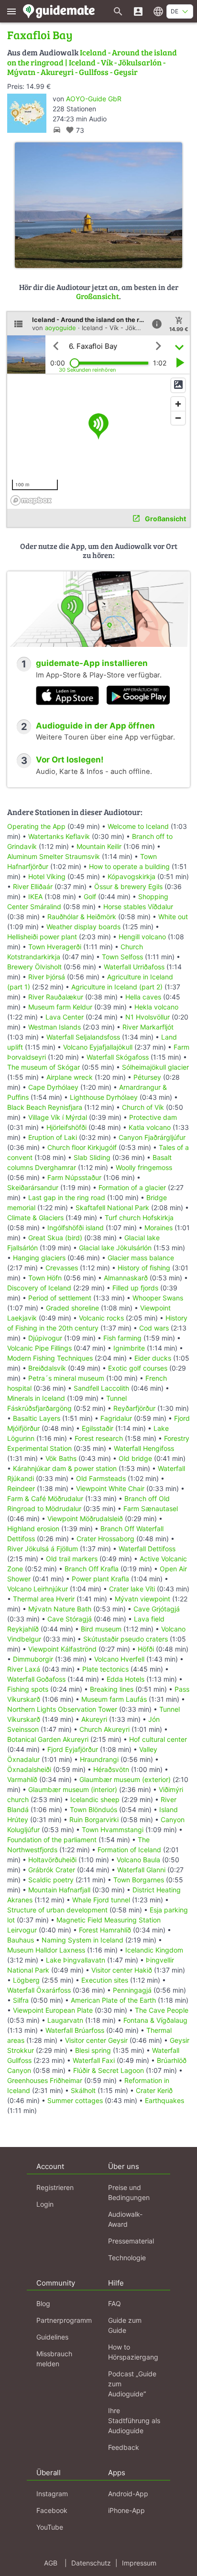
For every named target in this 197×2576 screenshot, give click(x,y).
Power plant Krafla (100, 1579)
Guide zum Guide (125, 2325)
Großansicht (98, 296)
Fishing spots (28, 1689)
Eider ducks (153, 1358)
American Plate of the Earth (113, 2000)
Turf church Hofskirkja (139, 1218)
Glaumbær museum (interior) (73, 1789)
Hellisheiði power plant (42, 937)
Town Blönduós (93, 1809)
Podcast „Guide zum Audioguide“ (132, 2384)
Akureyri (94, 1719)
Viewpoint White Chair (110, 1488)
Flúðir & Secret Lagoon (109, 2070)
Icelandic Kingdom (154, 1950)
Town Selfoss (122, 957)
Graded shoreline (72, 1308)
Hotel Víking (47, 876)
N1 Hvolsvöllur (148, 1017)
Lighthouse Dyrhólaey (104, 1097)
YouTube (50, 2527)
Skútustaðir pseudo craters (126, 1639)
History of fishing (144, 1268)
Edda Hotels (126, 1679)
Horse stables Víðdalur (138, 907)
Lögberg (26, 1980)
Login (45, 2204)
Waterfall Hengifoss (144, 1448)
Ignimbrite (129, 1348)
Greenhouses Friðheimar (46, 2080)
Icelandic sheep (95, 1799)
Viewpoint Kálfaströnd (62, 1649)
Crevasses (62, 1268)
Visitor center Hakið (122, 1970)
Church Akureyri (104, 1729)
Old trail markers (72, 1559)
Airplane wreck (70, 1077)
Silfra (21, 2000)
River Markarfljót (148, 1027)
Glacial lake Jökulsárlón (115, 1248)
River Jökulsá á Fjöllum (43, 1549)
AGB (51, 2563)
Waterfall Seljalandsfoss (83, 1037)
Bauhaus (21, 1940)
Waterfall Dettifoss (147, 1549)
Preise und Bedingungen (129, 2192)
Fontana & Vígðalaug (155, 2020)
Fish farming (122, 1338)
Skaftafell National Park (112, 1207)
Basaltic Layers (37, 1418)
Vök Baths (61, 1458)
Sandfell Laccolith (101, 1388)
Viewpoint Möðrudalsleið (85, 1519)
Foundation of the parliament (52, 1840)
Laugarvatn (65, 2020)
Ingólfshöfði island (76, 1228)
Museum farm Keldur (60, 1007)
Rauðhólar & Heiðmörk (82, 917)
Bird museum (101, 1629)
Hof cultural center (158, 1739)
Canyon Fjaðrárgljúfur (152, 1137)
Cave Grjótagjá (157, 1609)
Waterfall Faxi (94, 2060)
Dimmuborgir (33, 1659)
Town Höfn (45, 1278)
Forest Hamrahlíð (105, 1930)
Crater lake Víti (132, 1589)
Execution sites (105, 1980)
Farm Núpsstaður (74, 1177)
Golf (90, 896)
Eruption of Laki (53, 1137)
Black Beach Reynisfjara (45, 1107)
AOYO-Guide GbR (94, 99)
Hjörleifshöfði (66, 1127)
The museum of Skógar (44, 1067)
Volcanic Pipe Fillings (39, 1348)
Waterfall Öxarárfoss (39, 1990)
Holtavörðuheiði (52, 1860)
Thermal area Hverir (44, 1599)
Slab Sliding (92, 1157)
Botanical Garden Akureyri (48, 1739)
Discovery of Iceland (39, 1288)
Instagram (52, 2494)
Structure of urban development (57, 1910)
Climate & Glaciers (36, 1218)
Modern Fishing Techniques (50, 1358)
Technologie (127, 2258)
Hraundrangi (99, 1759)
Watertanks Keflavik (59, 836)
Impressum (139, 2563)
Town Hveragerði (55, 947)
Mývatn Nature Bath (60, 1609)
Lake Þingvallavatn (76, 1960)
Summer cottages (75, 2100)
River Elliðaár (33, 886)
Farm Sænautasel (151, 1508)
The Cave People (162, 2010)
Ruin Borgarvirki (94, 1819)
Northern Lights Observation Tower (62, 1709)
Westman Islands (55, 1027)
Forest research (99, 1438)
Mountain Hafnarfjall (59, 1890)
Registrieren (55, 2187)
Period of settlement (60, 1298)
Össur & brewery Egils (128, 886)
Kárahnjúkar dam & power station (65, 1468)
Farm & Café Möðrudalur (45, 1498)
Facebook (52, 2510)
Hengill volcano (142, 937)
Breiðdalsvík (47, 1368)
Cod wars (154, 1328)
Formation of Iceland (129, 1850)
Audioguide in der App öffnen (95, 726)
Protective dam (153, 1117)
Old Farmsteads (101, 1478)
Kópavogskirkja (131, 876)
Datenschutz (91, 2563)
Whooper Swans (158, 1298)
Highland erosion (33, 1529)
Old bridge (135, 1458)
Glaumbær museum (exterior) (125, 1779)
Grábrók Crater (52, 1870)
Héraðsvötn (111, 1769)
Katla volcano (150, 1127)
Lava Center (65, 1017)
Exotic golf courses (138, 1368)
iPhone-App (126, 2510)
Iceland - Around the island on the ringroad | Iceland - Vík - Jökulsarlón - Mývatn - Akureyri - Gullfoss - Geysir (92, 62)
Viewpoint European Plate (53, 2010)
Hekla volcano (156, 1007)
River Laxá (24, 1669)
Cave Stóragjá (70, 1619)
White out (173, 917)
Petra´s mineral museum (66, 1378)
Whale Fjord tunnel (101, 1900)
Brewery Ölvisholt (34, 967)
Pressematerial (131, 2241)
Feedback (124, 2447)
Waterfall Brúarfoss (75, 2030)
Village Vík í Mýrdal (58, 1117)
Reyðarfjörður (134, 1408)
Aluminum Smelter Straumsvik (54, 856)
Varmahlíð (22, 1779)
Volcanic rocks (101, 1318)
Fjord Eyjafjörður (73, 1749)
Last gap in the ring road (67, 1197)
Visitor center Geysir (96, 2040)
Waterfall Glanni (141, 1870)
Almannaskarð (126, 1278)
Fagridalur (116, 1418)
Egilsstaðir (98, 1428)
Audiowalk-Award (125, 2219)
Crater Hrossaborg (105, 1539)
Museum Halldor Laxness (46, 1950)
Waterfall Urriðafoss (134, 967)
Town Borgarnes (139, 1880)
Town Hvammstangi (113, 1830)
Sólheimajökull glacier (155, 1067)
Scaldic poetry (51, 1880)
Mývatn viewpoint (142, 1599)
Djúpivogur (45, 1338)
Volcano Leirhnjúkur (38, 1589)
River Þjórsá (47, 977)
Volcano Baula (138, 1860)
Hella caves (143, 997)
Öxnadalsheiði (29, 1769)
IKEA (35, 896)
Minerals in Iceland (36, 1398)
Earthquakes (164, 2100)
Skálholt (83, 2090)
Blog (43, 2303)
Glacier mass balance (141, 1258)
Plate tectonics (105, 1669)
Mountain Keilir (99, 846)
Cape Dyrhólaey (53, 1087)
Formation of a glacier (132, 1187)
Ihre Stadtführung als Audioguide (134, 2420)
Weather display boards (83, 927)
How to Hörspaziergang (133, 2352)
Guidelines (52, 2337)
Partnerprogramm (64, 2320)
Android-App (128, 2494)
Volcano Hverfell (119, 1659)
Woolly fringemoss (144, 1167)
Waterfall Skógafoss (118, 1057)
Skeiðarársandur (33, 1187)
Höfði (146, 1649)
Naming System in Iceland (82, 1940)
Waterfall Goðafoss (36, 1679)
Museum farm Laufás (114, 1699)
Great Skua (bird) (55, 1238)
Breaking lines (112, 1689)
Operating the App (36, 826)
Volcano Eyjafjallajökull (98, 1047)
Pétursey (147, 1077)
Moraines (159, 1228)
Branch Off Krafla (92, 1569)
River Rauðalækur (56, 997)
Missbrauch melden (54, 2359)
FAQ (115, 2303)
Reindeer (21, 1488)
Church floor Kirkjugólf (82, 1147)
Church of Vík (143, 1107)
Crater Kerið (154, 2090)
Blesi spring (93, 2050)
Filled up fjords (135, 1288)
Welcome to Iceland (138, 826)
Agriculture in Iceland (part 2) (117, 987)
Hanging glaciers (39, 1258)
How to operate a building (129, 866)
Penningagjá (132, 1990)
